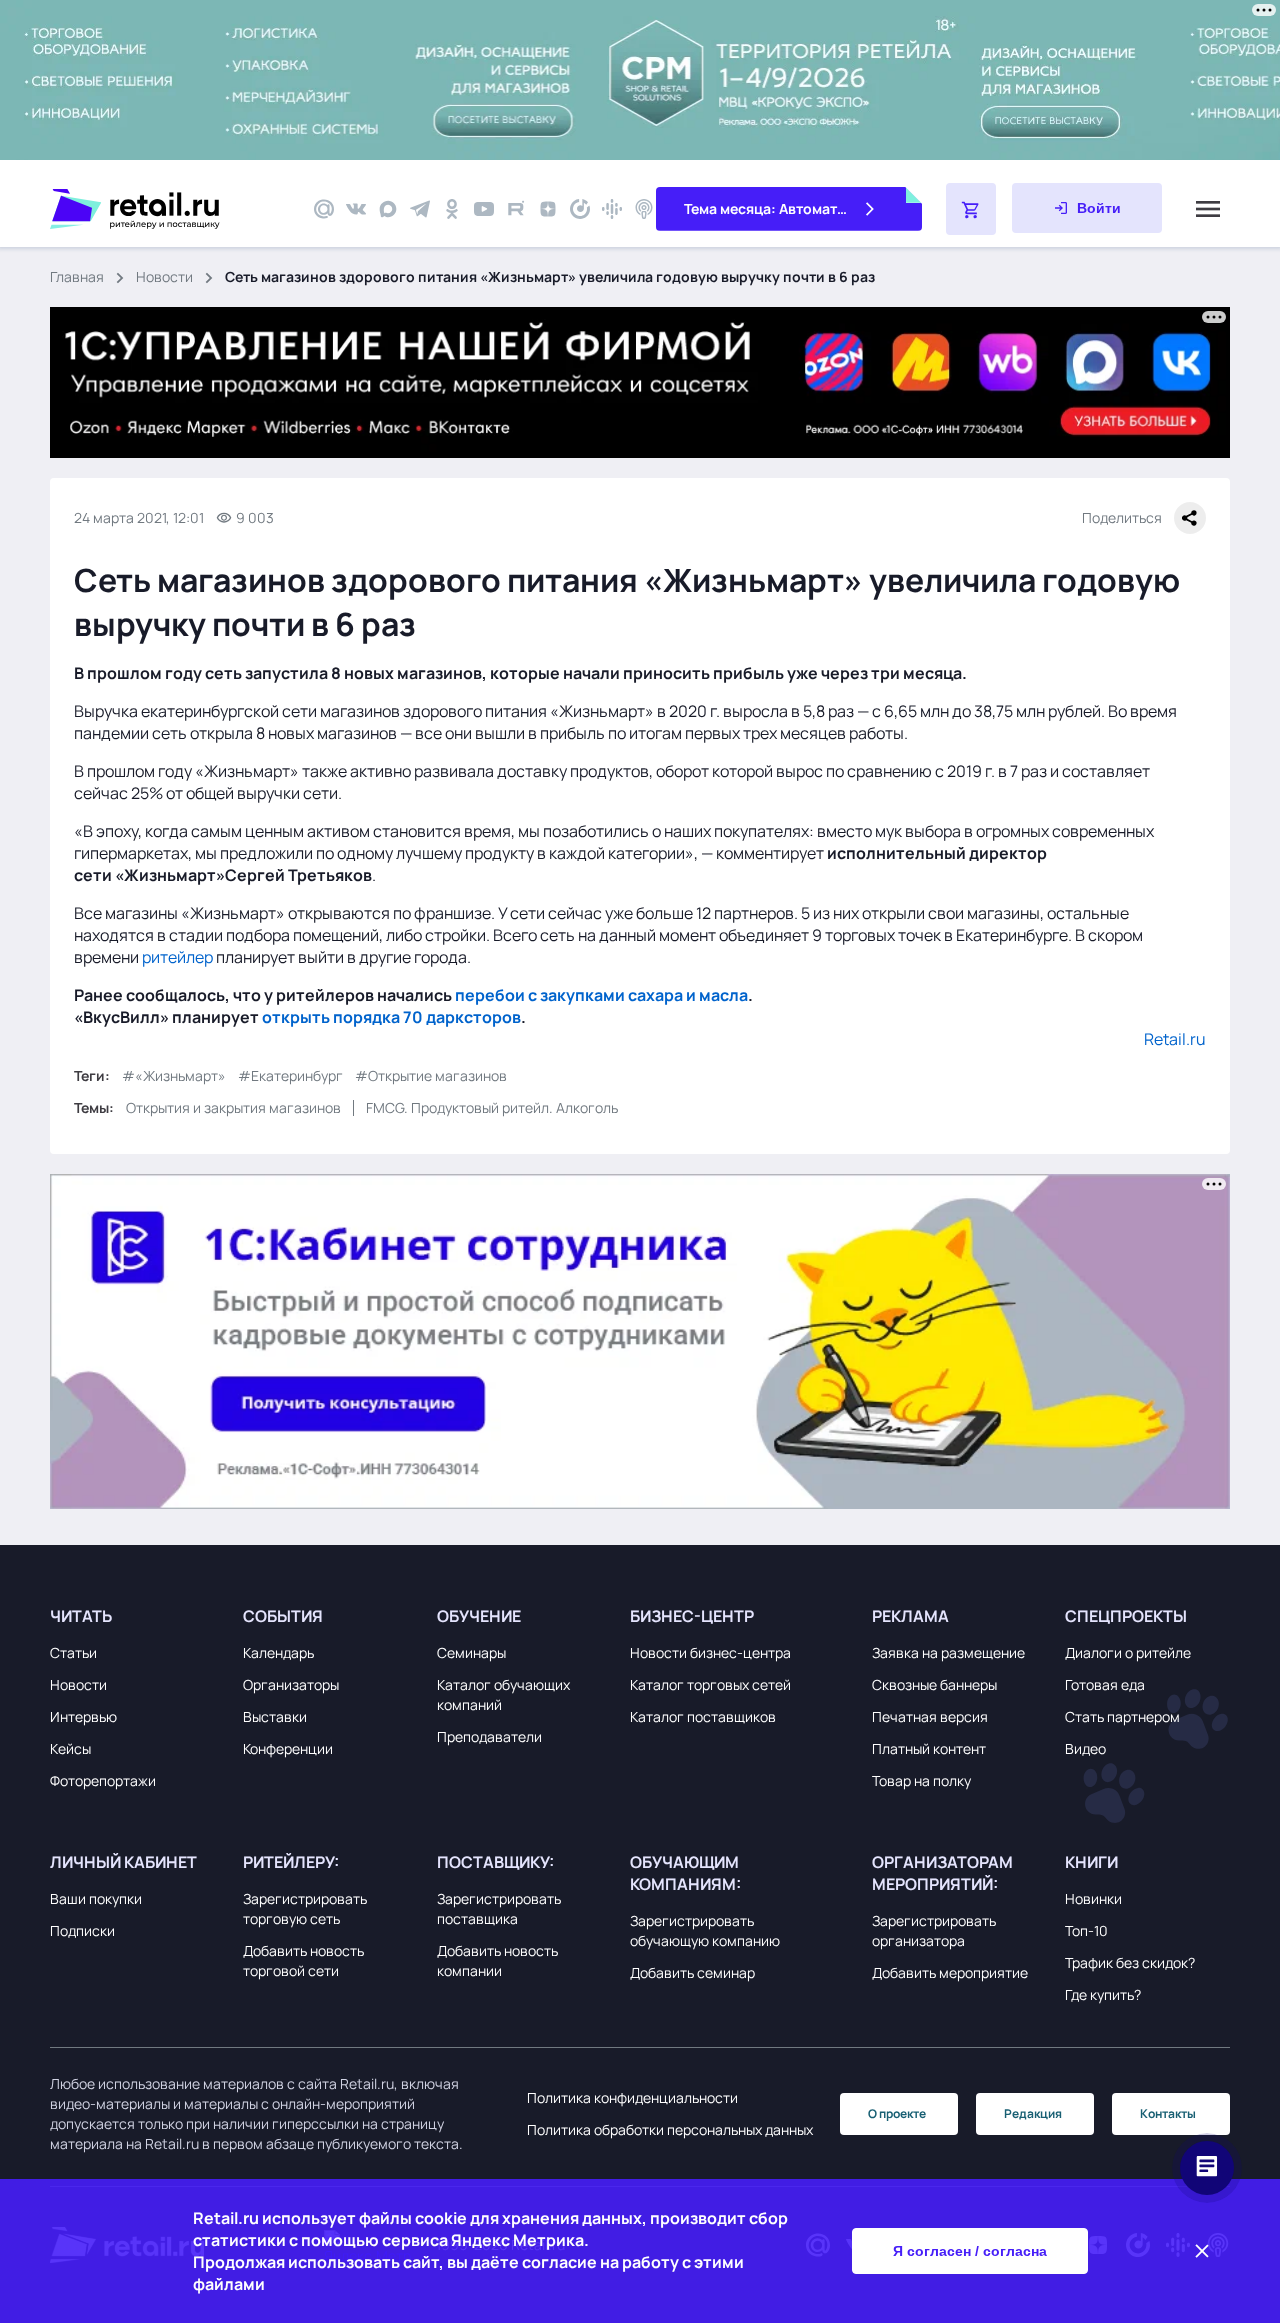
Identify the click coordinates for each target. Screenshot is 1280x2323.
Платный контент (929, 1748)
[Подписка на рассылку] (324, 209)
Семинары (471, 1652)
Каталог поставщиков (703, 1716)
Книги (1091, 1862)
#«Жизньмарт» (174, 1075)
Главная (77, 276)
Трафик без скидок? (1130, 1962)
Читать (81, 1616)
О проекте (897, 2113)
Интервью (83, 1716)
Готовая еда (1105, 1684)
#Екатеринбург (290, 1075)
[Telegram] (420, 209)
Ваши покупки (96, 1898)
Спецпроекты (1126, 1616)
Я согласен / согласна (970, 2251)
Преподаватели (489, 1736)
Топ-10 (1086, 1930)
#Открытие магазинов (431, 1075)
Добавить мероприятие (950, 1972)
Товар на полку (921, 1780)
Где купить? (1103, 1994)
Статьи (73, 1652)
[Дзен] (548, 209)
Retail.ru (1175, 1039)
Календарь (278, 1652)
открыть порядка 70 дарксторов (391, 1017)
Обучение (479, 1616)
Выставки (275, 1716)
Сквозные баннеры (934, 1684)
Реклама (910, 1616)
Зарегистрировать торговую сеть (305, 1908)
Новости (164, 276)
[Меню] (1208, 209)
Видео (1085, 1748)
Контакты (1168, 2113)
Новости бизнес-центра (710, 1652)
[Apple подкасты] (644, 209)
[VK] (356, 209)
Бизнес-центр (692, 1616)
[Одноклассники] (452, 209)
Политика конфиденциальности (632, 2097)
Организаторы (291, 1684)
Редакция (1033, 2113)
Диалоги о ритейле (1128, 1652)
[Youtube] (484, 209)
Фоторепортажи (103, 1780)
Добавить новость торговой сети (303, 1960)
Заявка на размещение (948, 1652)
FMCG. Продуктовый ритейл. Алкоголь (492, 1107)
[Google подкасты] (612, 209)
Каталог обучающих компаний (503, 1694)
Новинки (1093, 1898)
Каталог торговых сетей (710, 1684)
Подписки (82, 1930)
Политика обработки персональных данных (670, 2129)
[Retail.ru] (170, 209)
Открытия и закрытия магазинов (233, 1107)
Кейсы (70, 1748)
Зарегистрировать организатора (934, 1930)
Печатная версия (930, 1716)
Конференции (288, 1748)
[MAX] (388, 209)
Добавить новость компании (497, 1960)
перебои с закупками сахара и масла (601, 995)
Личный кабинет (123, 1862)
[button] (141, 1616)
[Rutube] (516, 209)
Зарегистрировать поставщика (499, 1908)
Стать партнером (1122, 1716)
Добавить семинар (692, 1972)
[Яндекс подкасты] (580, 209)
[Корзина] (971, 209)
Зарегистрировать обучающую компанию (705, 1930)
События (283, 1616)
